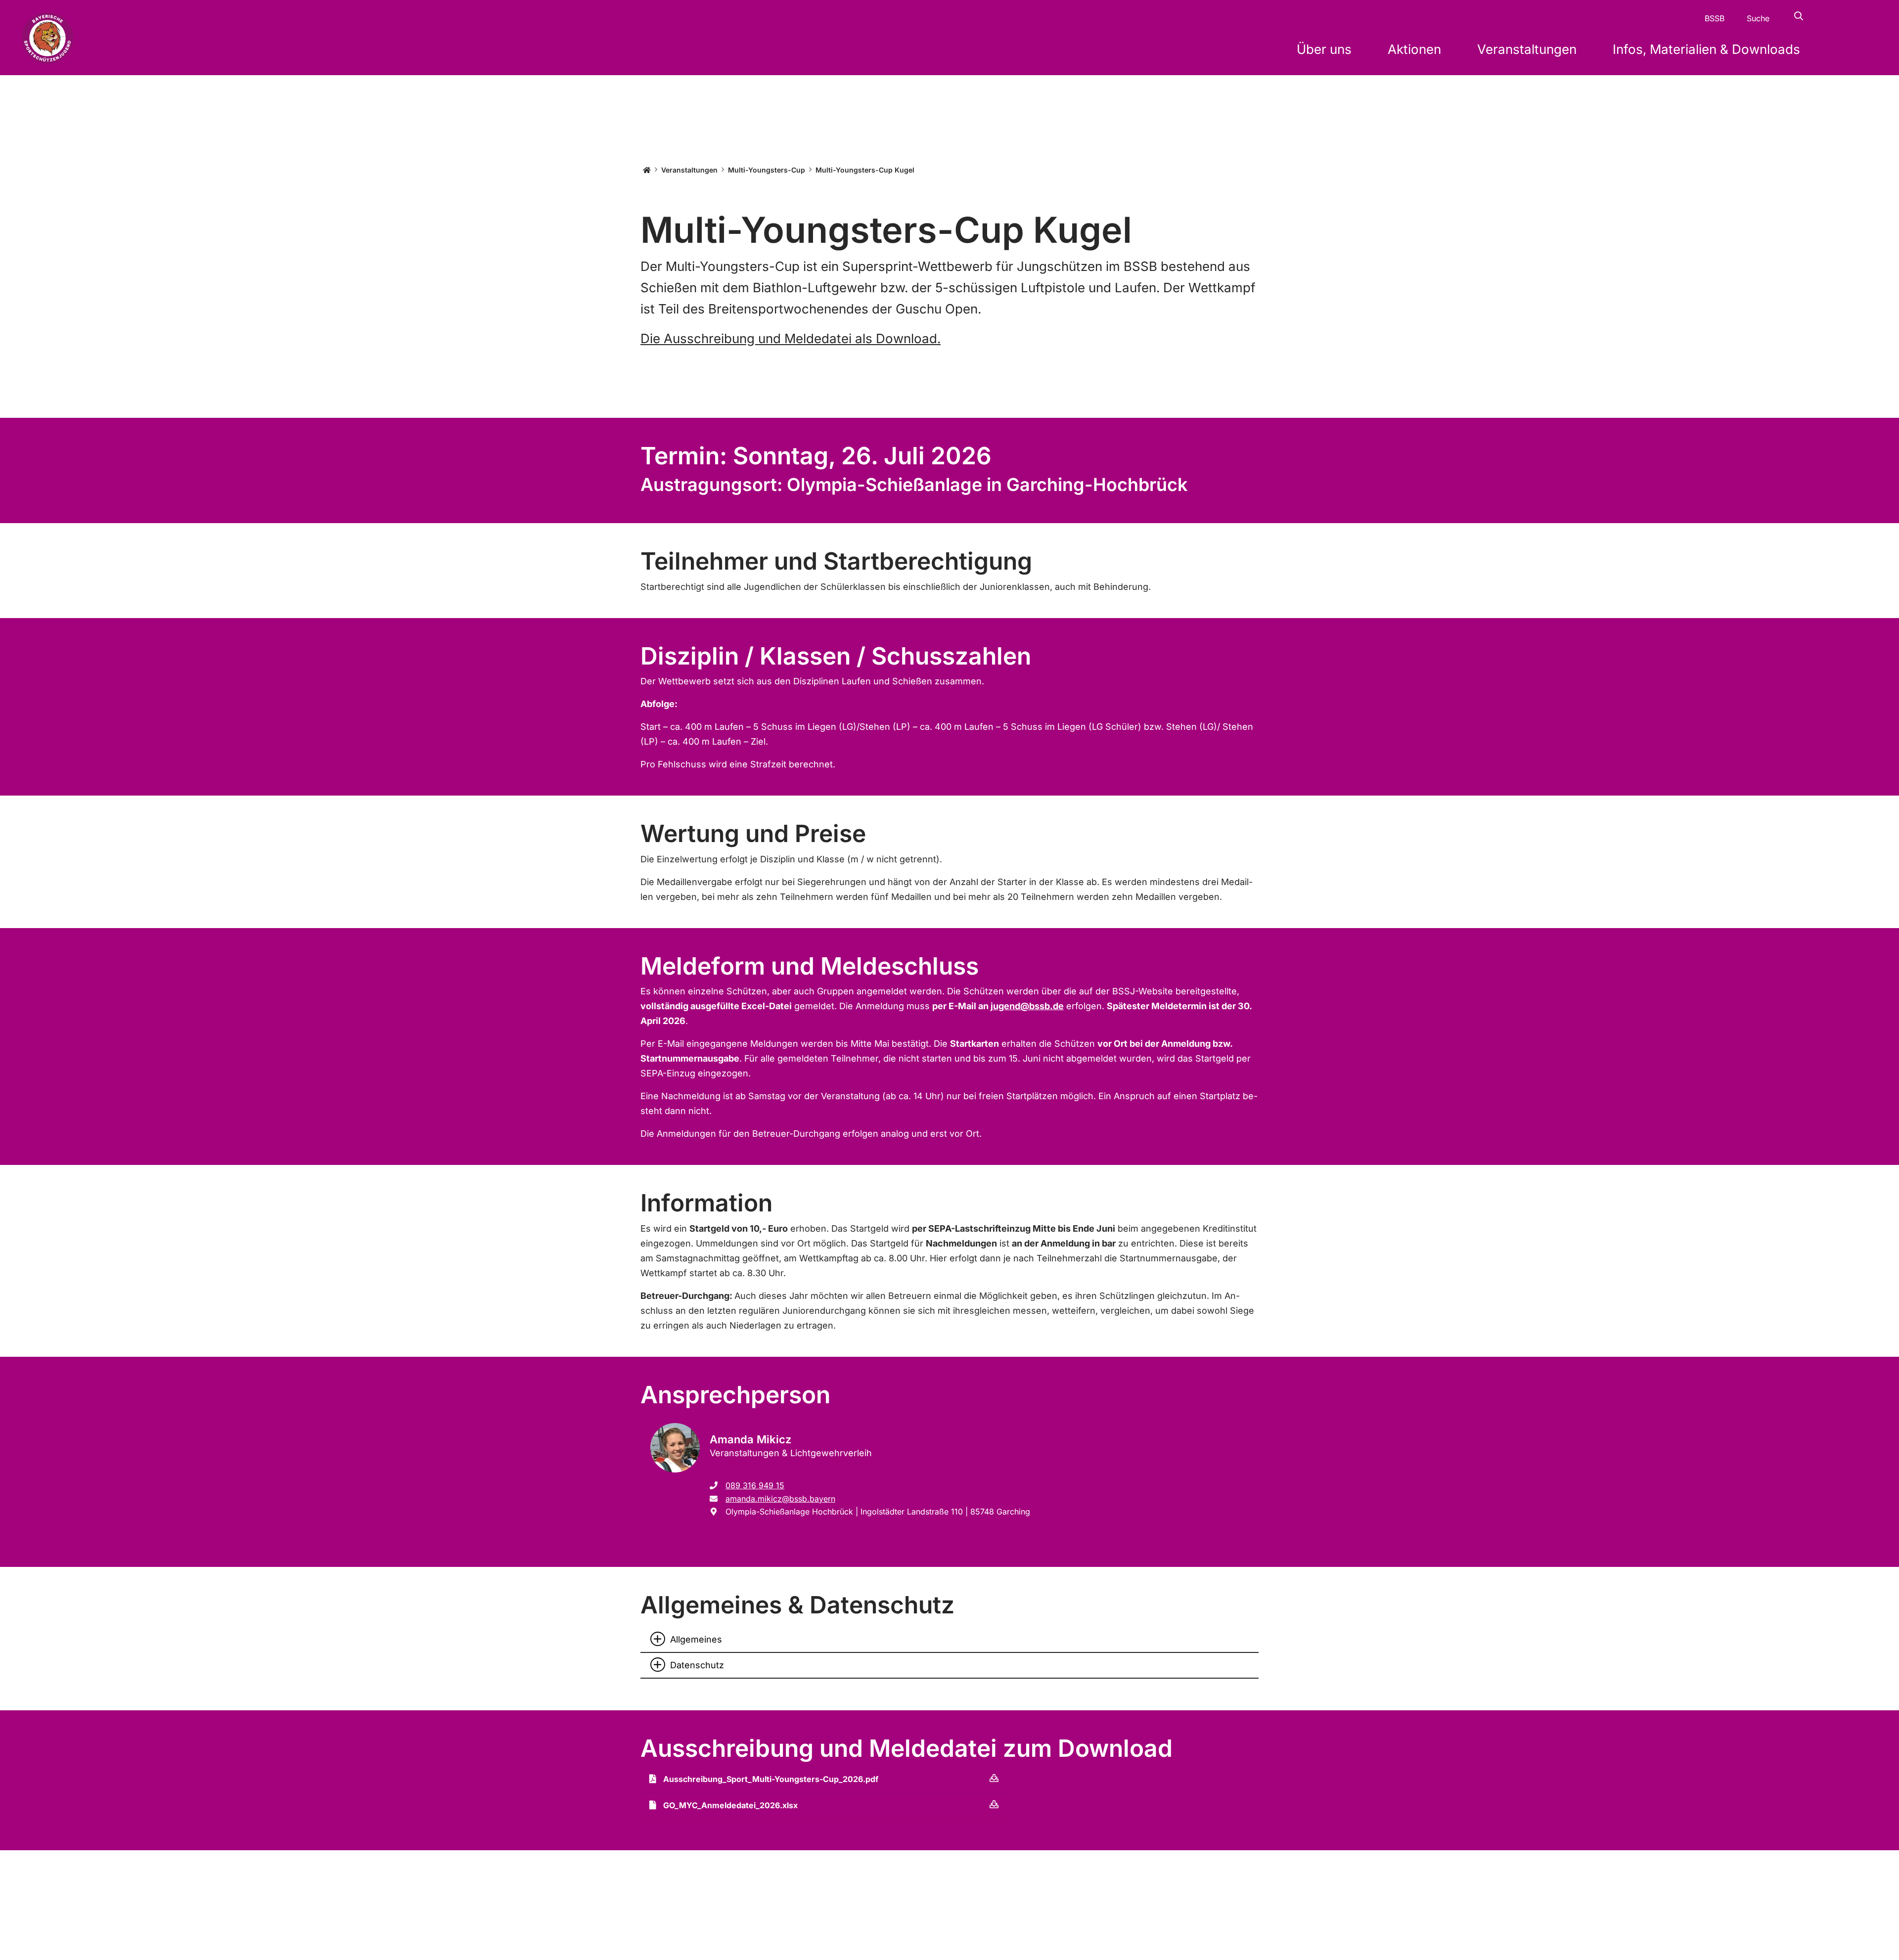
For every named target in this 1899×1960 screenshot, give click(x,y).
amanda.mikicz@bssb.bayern (780, 1499)
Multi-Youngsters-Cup (767, 170)
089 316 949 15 (755, 1485)
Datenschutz (697, 1665)
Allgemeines (696, 1639)
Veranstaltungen (689, 170)
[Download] (994, 1778)
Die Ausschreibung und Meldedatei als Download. (791, 338)
